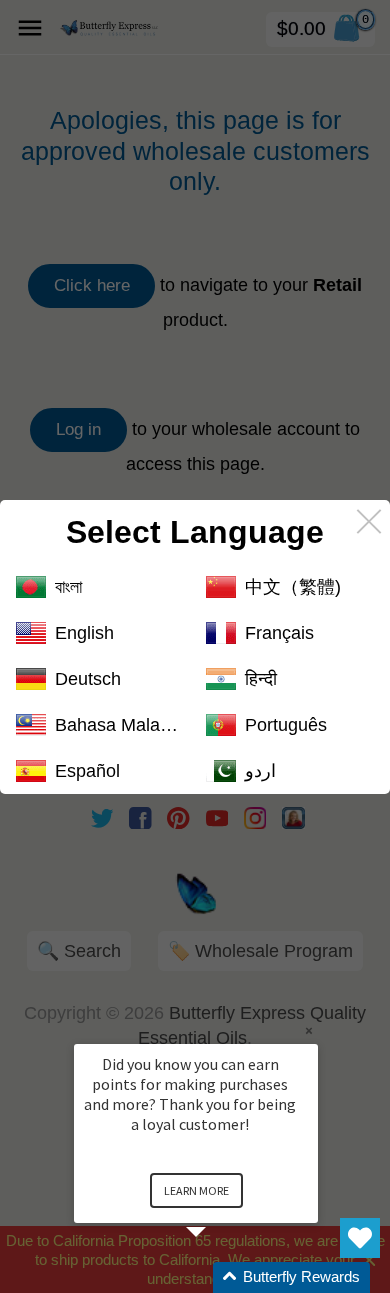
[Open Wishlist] (360, 1238)
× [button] (309, 1030)
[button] (220, 1277)
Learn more (196, 1190)
